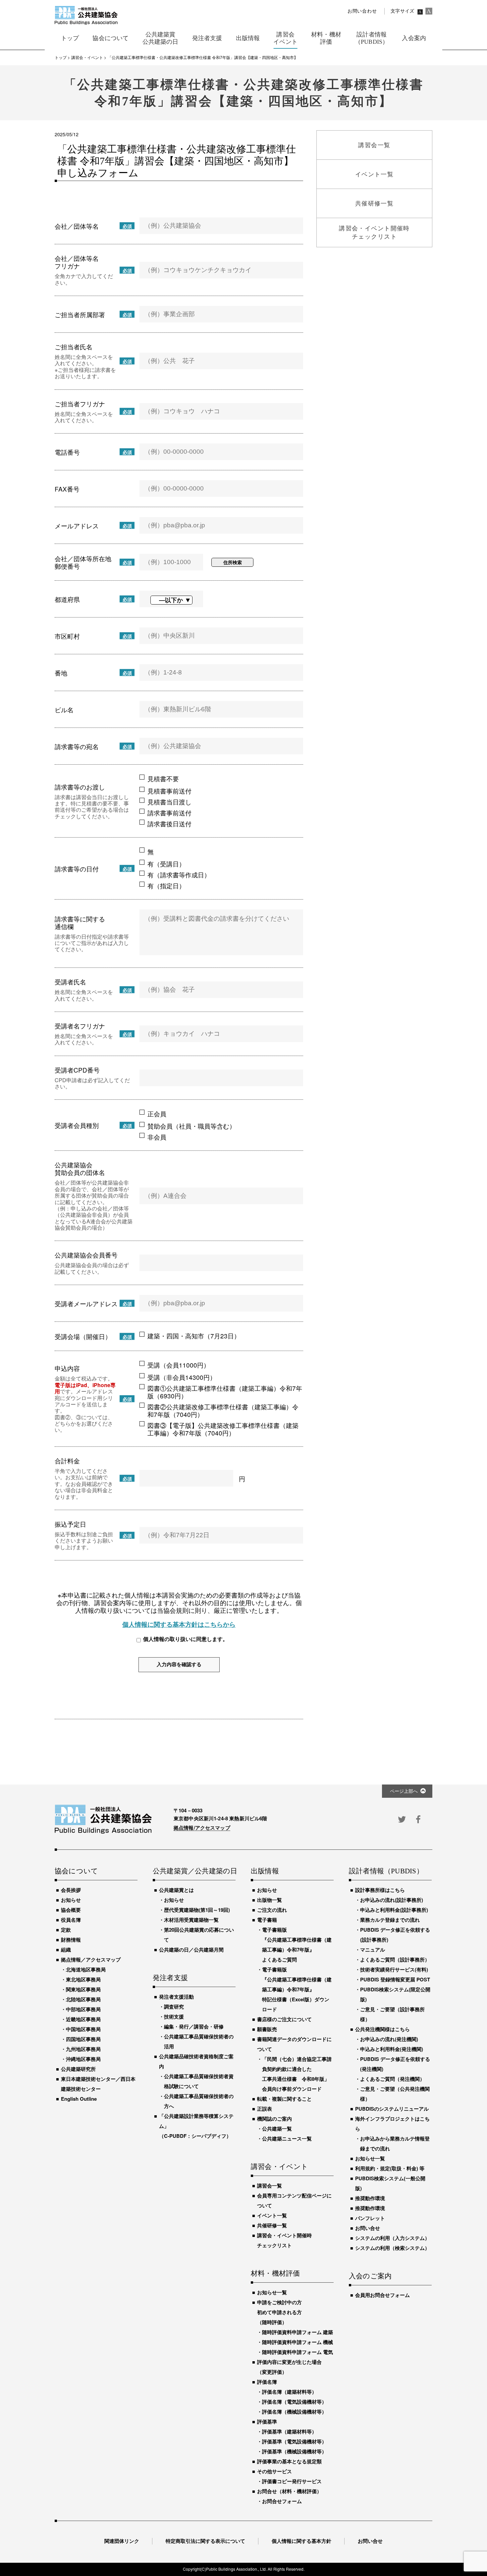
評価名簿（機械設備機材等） (294, 2412)
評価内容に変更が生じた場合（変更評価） (289, 2367)
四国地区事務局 (83, 2039)
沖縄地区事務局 (83, 2059)
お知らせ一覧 (272, 2292)
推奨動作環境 (370, 2198)
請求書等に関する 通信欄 (80, 922)
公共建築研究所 (78, 2069)
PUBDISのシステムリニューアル (392, 2109)
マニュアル (373, 1950)
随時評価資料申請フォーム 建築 (298, 2332)
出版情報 (265, 1871)
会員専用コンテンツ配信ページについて (294, 2200)
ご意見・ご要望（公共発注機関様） (395, 2094)
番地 (61, 673)
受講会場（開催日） (83, 1336)
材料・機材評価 (275, 2274)
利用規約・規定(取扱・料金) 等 (390, 2168)
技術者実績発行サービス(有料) (394, 1969)
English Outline (79, 2099)
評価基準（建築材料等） (289, 2431)
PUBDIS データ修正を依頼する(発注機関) (395, 2064)
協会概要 (71, 1910)
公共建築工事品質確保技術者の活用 (199, 2041)
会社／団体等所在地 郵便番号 (83, 562)
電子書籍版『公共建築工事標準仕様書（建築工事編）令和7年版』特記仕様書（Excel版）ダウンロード (297, 1989)
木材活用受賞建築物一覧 (191, 1920)
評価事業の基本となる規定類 (289, 2461)
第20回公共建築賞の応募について (199, 1935)
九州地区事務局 (83, 2049)
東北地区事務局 (83, 1979)
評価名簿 (267, 2382)
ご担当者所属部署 (80, 314)
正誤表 (265, 2109)
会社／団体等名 (77, 226)
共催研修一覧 (272, 2225)
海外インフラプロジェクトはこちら (392, 2124)
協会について (76, 1871)
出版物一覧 (270, 1900)
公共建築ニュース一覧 (287, 2138)
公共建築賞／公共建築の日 (194, 1871)
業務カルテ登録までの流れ (390, 1920)
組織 (66, 1950)
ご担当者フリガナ (80, 404)
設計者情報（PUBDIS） (386, 1871)
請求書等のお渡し (80, 787)
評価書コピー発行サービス (292, 2481)
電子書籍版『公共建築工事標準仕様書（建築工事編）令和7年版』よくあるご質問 (297, 1945)
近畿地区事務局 (83, 2019)
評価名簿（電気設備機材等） (294, 2402)
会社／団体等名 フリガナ (77, 262)
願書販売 (267, 2029)
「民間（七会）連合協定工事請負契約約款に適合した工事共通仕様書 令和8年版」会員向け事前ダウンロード (297, 2074)
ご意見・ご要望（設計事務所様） (392, 2014)
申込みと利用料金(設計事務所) (394, 1910)
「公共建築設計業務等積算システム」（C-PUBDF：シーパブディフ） (196, 2126)
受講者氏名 (70, 982)
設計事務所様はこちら (380, 1890)
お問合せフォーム (282, 2501)
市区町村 (67, 636)
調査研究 (174, 2007)
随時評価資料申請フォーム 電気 (298, 2352)
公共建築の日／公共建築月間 (191, 1950)
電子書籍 (267, 1920)
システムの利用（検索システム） (392, 2248)
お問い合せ (368, 2228)
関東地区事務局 (83, 1989)
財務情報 (71, 1940)
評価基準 (267, 2422)
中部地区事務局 (83, 2009)
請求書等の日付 (77, 869)
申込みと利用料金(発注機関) (392, 2049)
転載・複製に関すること (284, 2099)
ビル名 (64, 709)
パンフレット (370, 2218)
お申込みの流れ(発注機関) (389, 2039)
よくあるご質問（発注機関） (392, 2079)
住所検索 (233, 562)
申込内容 (67, 1368)
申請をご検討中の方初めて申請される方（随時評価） (279, 2312)
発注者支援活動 (176, 1997)
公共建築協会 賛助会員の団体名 (80, 1168)
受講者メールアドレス (86, 1303)
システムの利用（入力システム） (392, 2238)
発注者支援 (170, 1978)
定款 (66, 1930)
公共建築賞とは (176, 1890)
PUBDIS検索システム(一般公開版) (390, 2183)
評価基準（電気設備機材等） (294, 2441)
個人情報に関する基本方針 (301, 2541)
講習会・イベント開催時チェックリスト (284, 2240)
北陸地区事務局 (83, 1999)
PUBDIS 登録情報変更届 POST (395, 1979)
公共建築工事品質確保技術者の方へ (199, 2101)
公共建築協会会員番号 (86, 1255)
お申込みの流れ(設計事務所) (392, 1900)
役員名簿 (71, 1920)
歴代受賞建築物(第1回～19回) (197, 1910)
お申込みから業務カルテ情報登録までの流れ (395, 2143)
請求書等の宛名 (77, 746)
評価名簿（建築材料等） (289, 2392)
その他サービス (274, 2471)
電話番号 (67, 452)
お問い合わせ (362, 11)
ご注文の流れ (272, 1910)
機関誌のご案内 (274, 2119)
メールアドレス (77, 526)
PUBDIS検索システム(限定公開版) (395, 1994)
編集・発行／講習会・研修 (194, 2026)
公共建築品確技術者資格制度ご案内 (196, 2061)
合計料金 (67, 1461)
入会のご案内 (370, 2276)
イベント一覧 (272, 2215)
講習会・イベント (280, 2167)
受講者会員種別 (77, 1125)
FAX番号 (67, 489)
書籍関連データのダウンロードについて (294, 2044)
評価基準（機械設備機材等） (294, 2451)
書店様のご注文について (284, 2019)
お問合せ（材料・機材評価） (289, 2491)
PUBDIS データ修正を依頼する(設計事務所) (395, 1935)
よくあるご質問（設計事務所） (395, 1960)
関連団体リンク (122, 2541)
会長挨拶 (71, 1890)
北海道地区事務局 (86, 1969)
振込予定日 (70, 1524)
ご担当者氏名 (74, 347)
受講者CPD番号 (77, 1070)
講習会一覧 (270, 2186)
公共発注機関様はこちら (382, 2029)
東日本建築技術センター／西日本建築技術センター (98, 2084)
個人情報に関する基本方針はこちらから (179, 1624)
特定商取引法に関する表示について (205, 2541)
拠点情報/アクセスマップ (202, 1828)
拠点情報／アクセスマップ (91, 1960)
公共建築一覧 (277, 2129)
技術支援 (174, 2017)
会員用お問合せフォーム (382, 2295)
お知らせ (71, 1900)
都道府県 (67, 599)
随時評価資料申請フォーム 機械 (298, 2342)
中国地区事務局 (83, 2029)
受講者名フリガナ (80, 1026)
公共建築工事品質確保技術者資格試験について (199, 2081)
